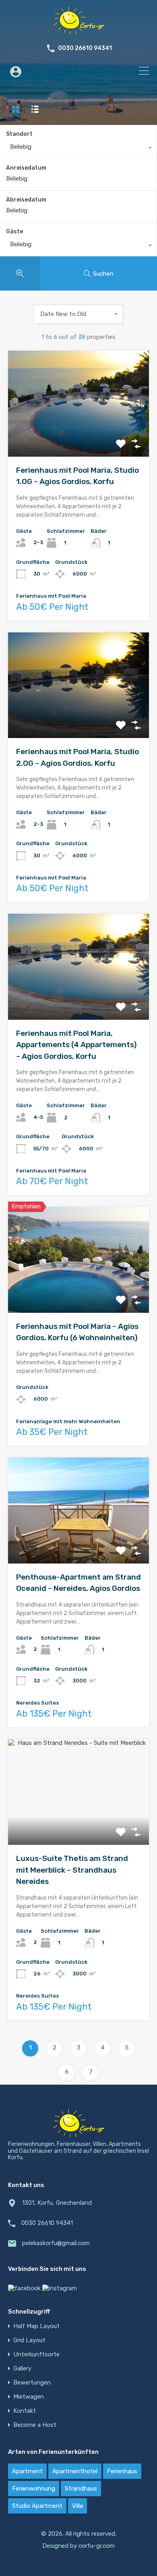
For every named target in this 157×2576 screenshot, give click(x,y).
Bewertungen (32, 2383)
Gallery (22, 2369)
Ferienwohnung (34, 2489)
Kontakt (25, 2411)
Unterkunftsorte (36, 2355)
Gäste (14, 232)
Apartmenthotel (75, 2471)
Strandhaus (81, 2489)
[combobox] (78, 149)
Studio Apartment (37, 2506)
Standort (19, 134)
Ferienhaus (122, 2471)
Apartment (27, 2471)
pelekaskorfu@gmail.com (56, 2243)
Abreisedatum (26, 200)
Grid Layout (29, 2340)
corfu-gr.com (97, 2546)
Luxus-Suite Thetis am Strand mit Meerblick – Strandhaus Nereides (72, 1870)
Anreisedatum (26, 168)
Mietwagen (29, 2397)
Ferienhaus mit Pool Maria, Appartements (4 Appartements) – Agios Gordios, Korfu (76, 1045)
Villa (77, 2506)
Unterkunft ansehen (79, 436)
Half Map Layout (36, 2326)
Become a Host (35, 2425)
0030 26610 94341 (85, 48)
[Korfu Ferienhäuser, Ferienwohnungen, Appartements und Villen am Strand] (78, 31)
